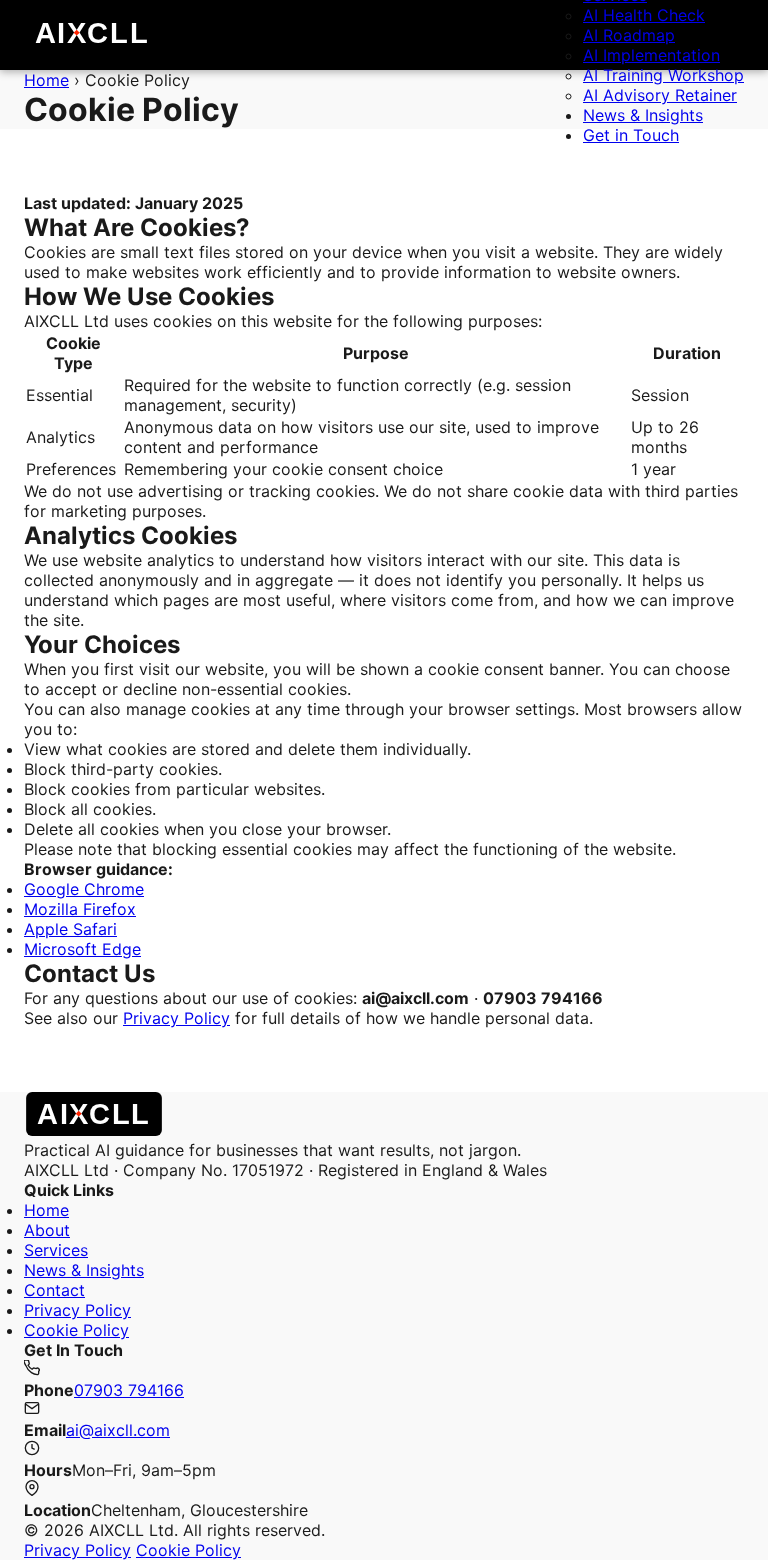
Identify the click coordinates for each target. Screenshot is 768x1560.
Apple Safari (70, 929)
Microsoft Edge (82, 949)
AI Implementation (651, 55)
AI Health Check (644, 15)
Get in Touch (631, 135)
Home (46, 1210)
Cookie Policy (76, 1330)
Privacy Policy (176, 1018)
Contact (54, 1290)
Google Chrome (84, 889)
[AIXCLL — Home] (92, 35)
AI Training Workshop (663, 75)
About (47, 1230)
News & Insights (643, 115)
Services (56, 1250)
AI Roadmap (629, 35)
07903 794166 (129, 1390)
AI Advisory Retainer (660, 95)
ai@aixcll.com (118, 1430)
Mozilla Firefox (80, 909)
